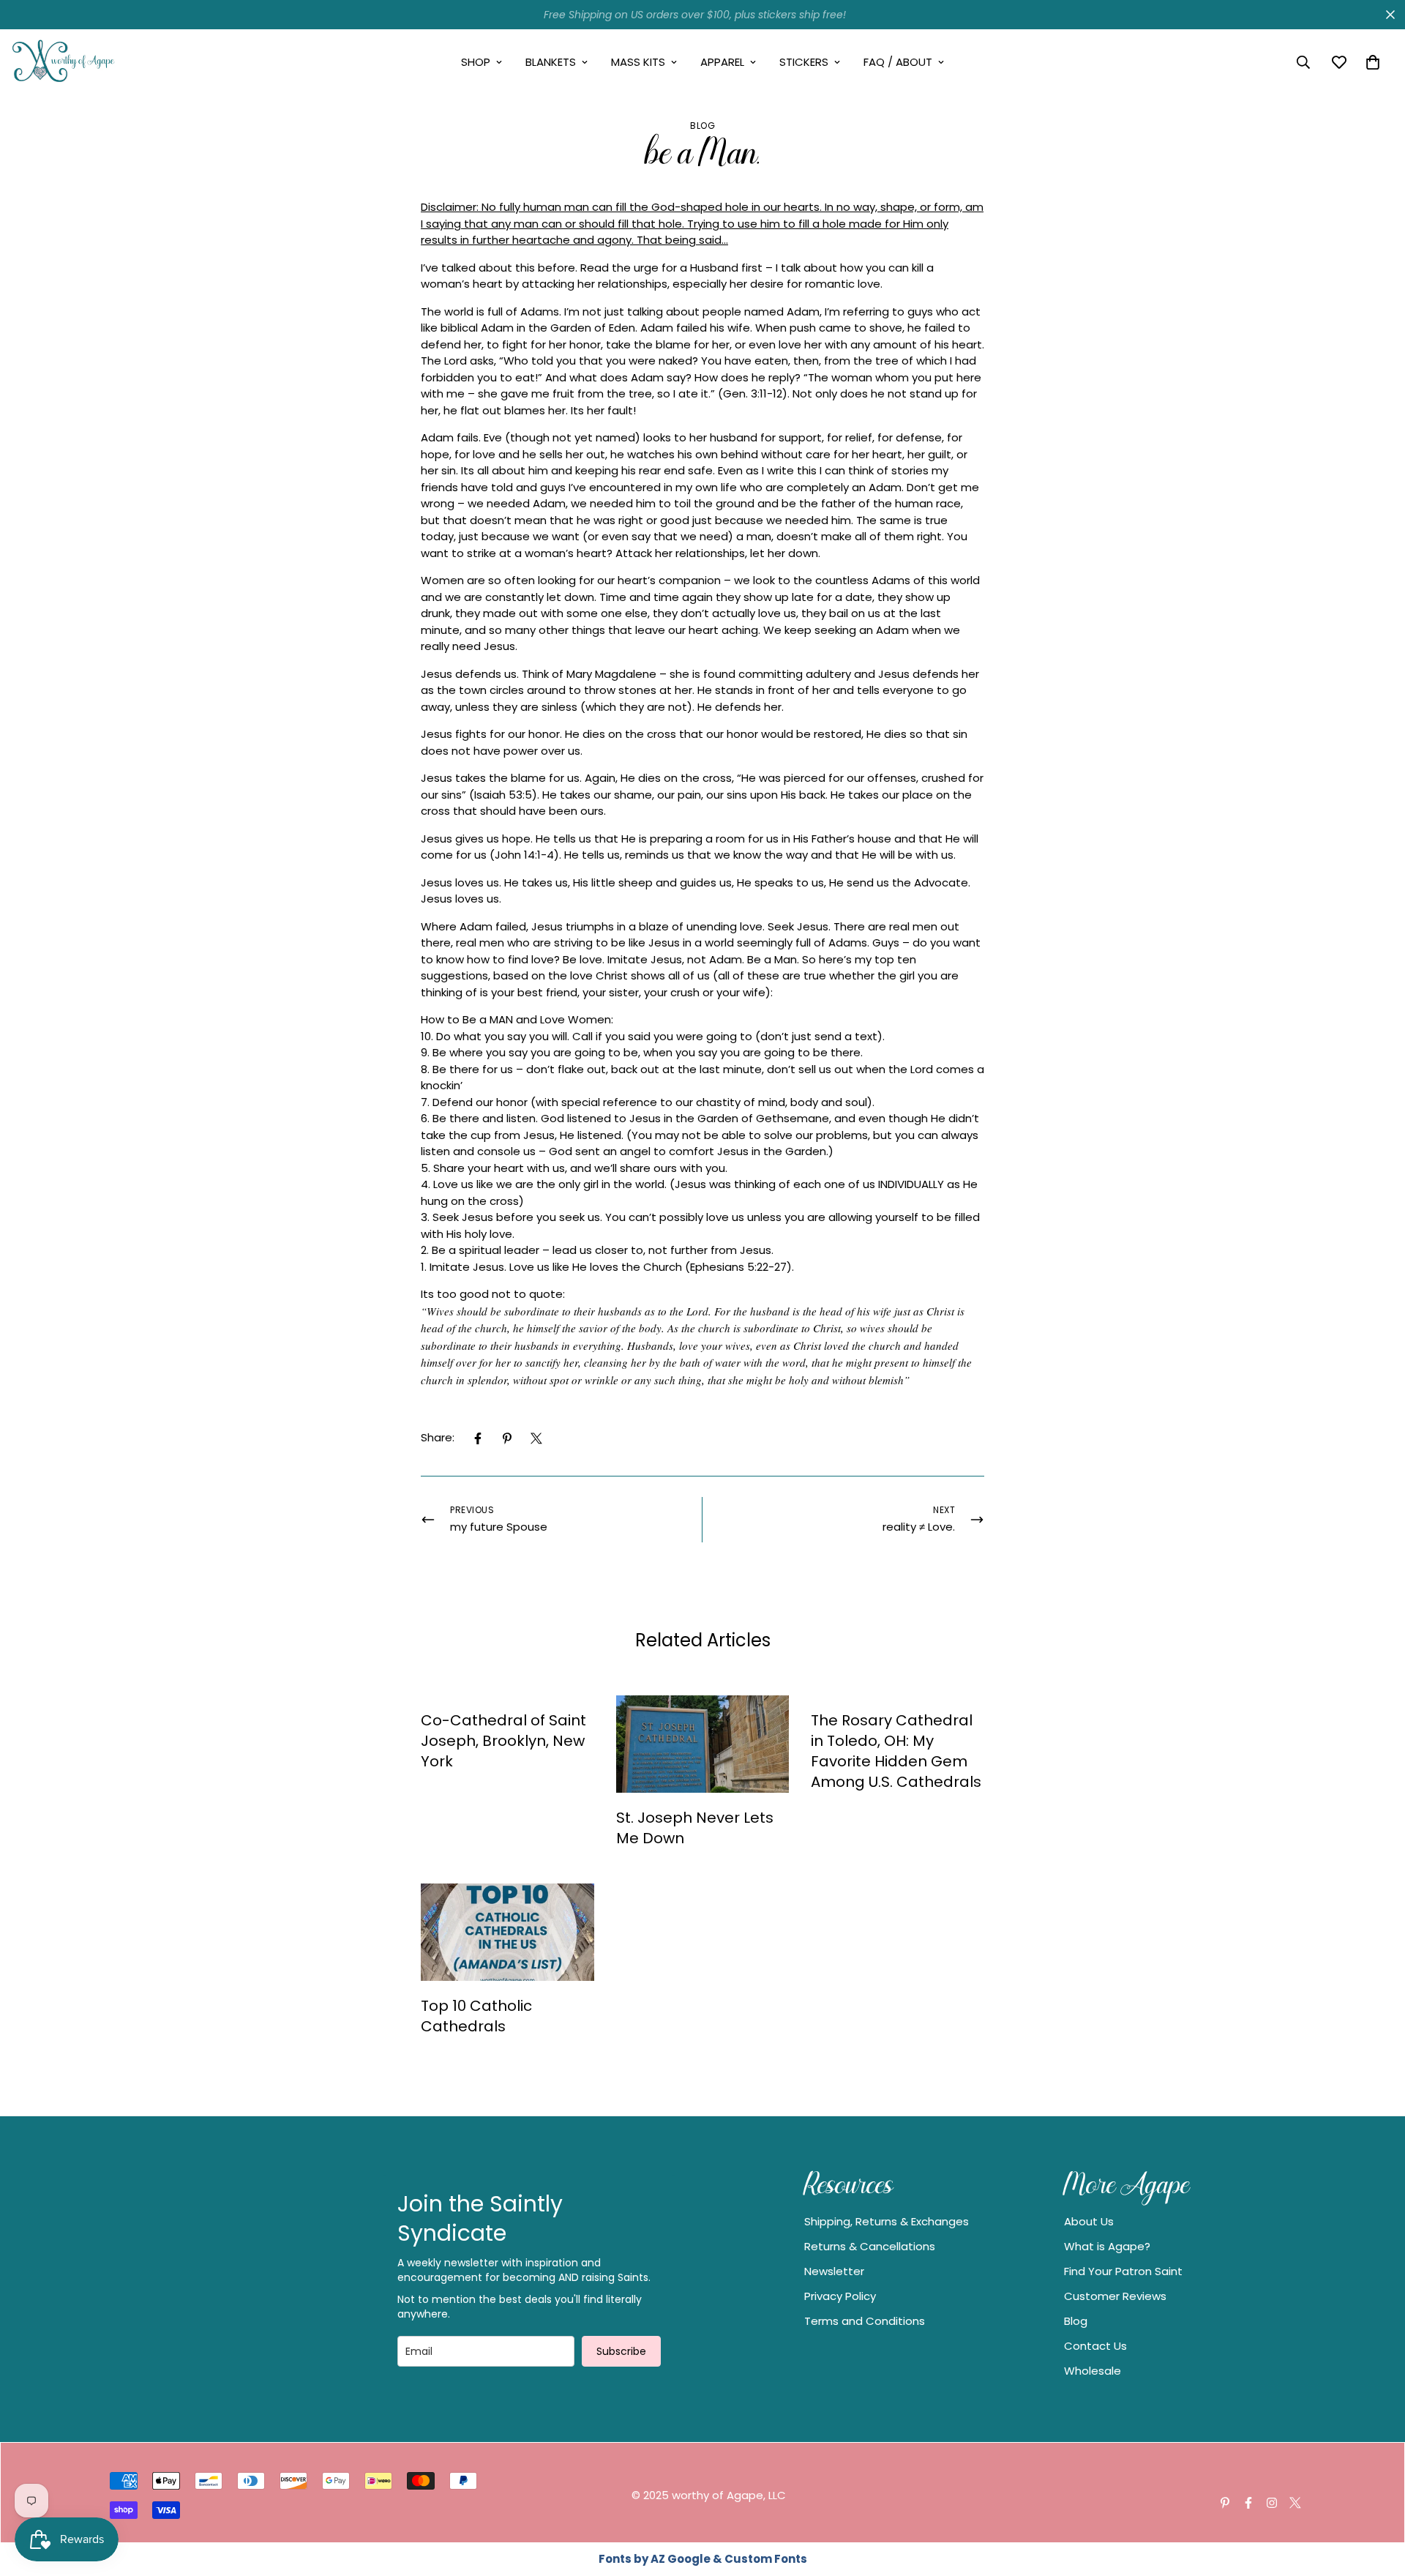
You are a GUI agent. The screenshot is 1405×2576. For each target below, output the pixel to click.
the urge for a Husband (675, 268)
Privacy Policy (840, 2296)
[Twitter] (536, 1438)
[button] (1373, 62)
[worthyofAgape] (64, 62)
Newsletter (834, 2271)
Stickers (804, 62)
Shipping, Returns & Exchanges (887, 2221)
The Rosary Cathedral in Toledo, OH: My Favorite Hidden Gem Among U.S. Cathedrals (896, 1751)
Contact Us (1095, 2346)
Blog (702, 126)
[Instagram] (1272, 2503)
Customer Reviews (1115, 2296)
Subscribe (621, 2351)
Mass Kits (638, 62)
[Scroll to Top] (1376, 2496)
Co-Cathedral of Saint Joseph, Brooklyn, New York (503, 1741)
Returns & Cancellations (870, 2246)
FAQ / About (898, 62)
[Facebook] (478, 1438)
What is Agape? (1107, 2246)
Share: (438, 1437)
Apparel (722, 62)
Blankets (551, 62)
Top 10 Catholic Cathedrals (476, 2016)
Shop (476, 62)
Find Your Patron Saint (1123, 2271)
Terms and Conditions (865, 2321)
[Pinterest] (507, 1438)
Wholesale (1093, 2371)
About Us (1089, 2221)
